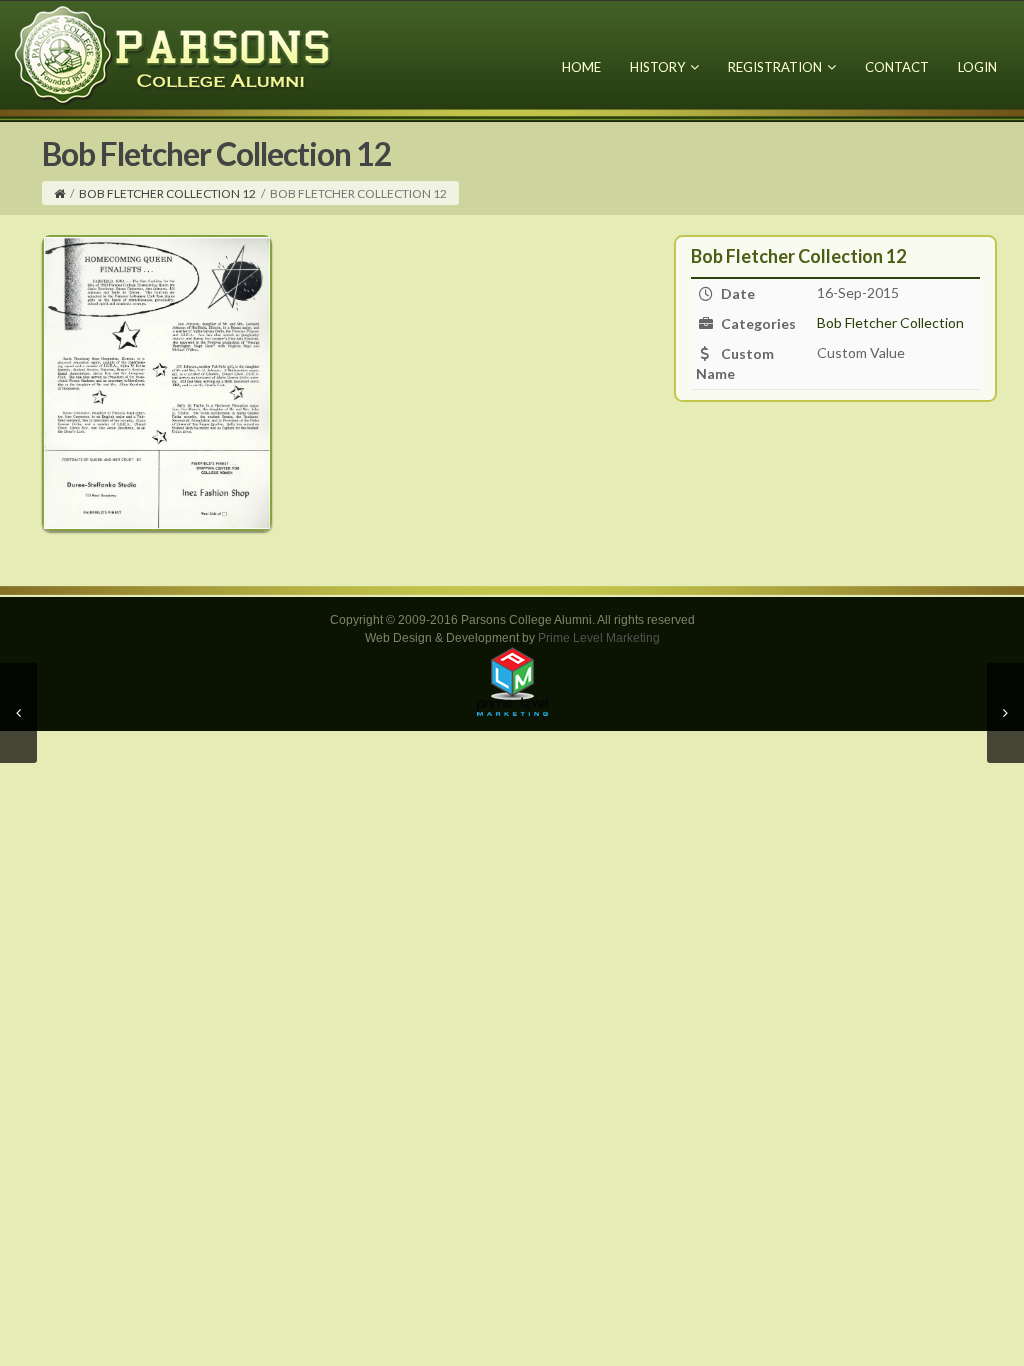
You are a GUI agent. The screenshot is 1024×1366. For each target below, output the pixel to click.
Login (977, 67)
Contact (897, 67)
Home (581, 67)
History (657, 67)
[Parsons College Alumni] (174, 54)
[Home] (59, 193)
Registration (775, 67)
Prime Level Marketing (599, 638)
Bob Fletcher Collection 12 (167, 193)
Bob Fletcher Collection (890, 322)
